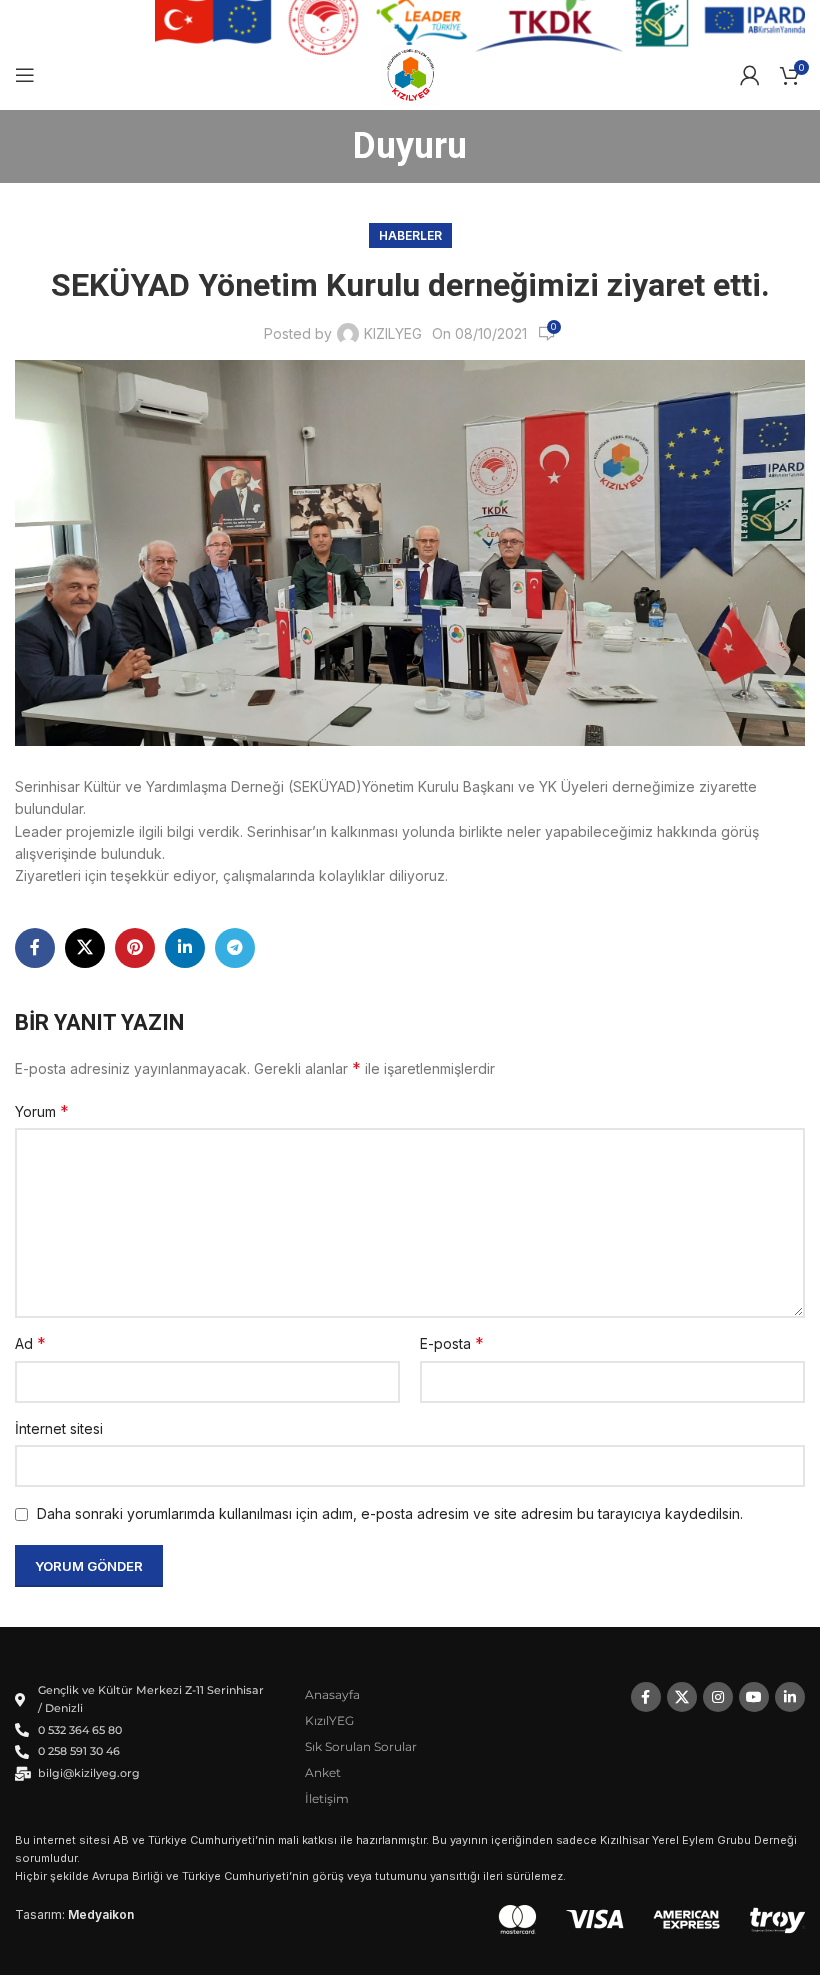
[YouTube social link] (754, 1697)
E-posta (452, 1343)
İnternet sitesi (59, 1428)
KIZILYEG (393, 333)
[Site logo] (410, 73)
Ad (30, 1343)
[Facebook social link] (35, 948)
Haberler (410, 235)
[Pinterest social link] (135, 948)
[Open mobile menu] (25, 75)
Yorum (42, 1111)
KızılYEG (329, 1720)
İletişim (327, 1798)
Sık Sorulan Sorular (361, 1746)
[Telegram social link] (235, 948)
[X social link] (85, 948)
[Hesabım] (750, 75)
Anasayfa (332, 1694)
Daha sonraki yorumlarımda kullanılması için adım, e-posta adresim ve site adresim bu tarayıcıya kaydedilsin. (390, 1513)
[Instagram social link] (718, 1697)
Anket (323, 1772)
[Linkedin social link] (185, 948)
